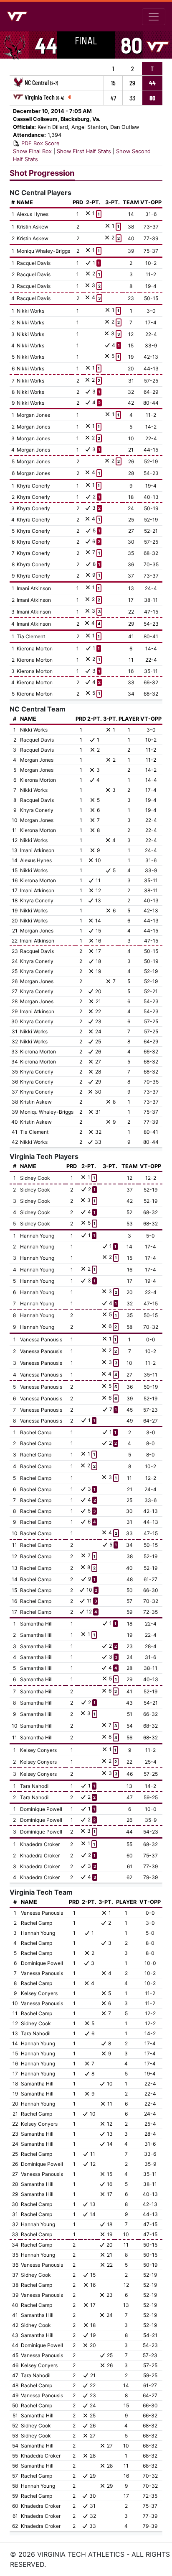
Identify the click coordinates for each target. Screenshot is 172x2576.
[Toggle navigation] (154, 17)
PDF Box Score (40, 143)
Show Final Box (32, 151)
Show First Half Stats (84, 151)
